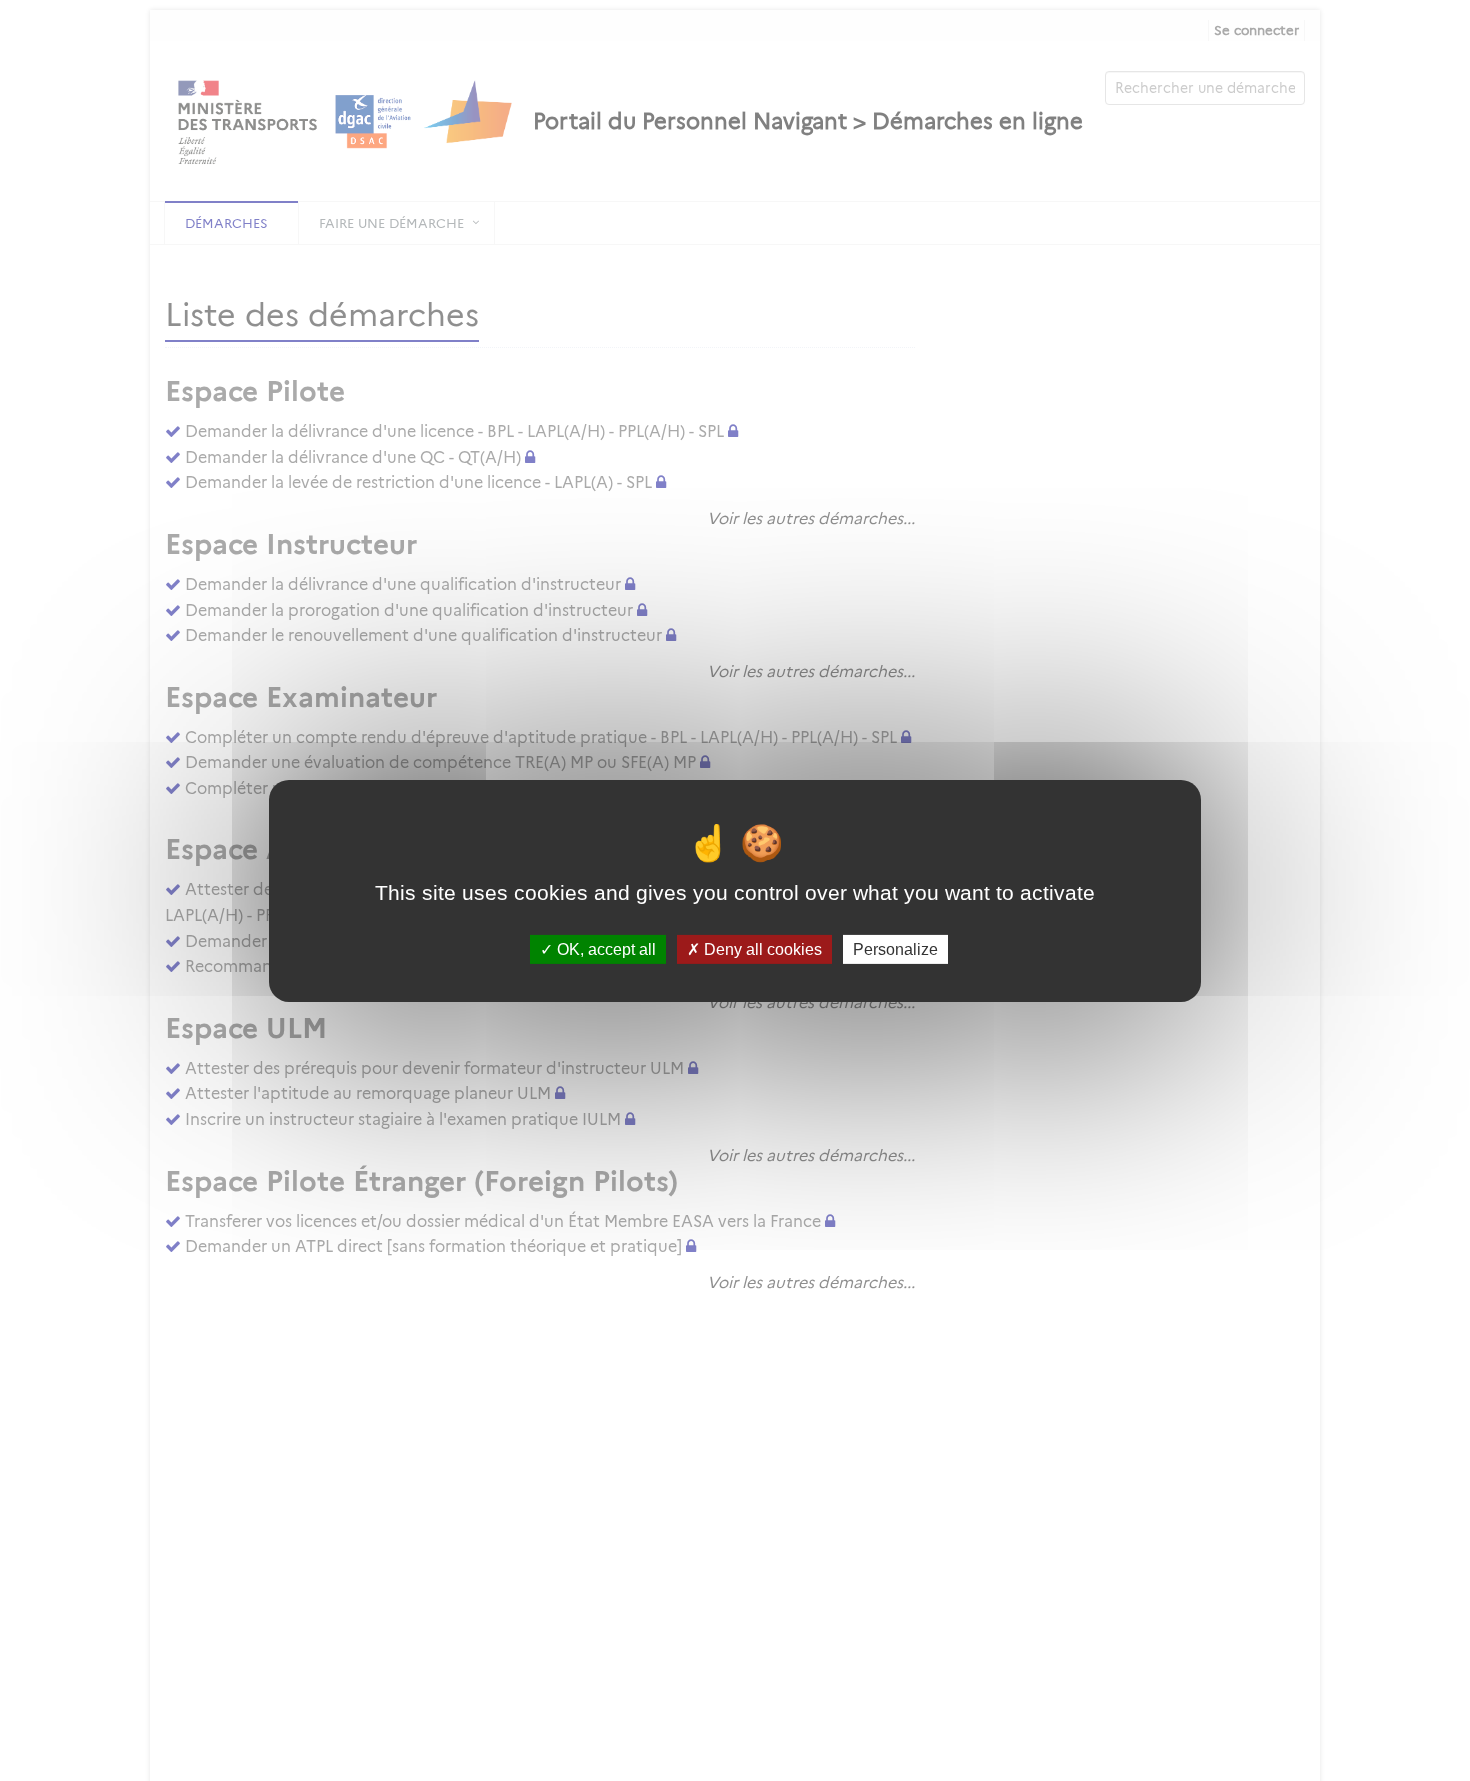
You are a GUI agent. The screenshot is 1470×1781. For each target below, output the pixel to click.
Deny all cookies (761, 948)
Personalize (895, 948)
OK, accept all (604, 948)
